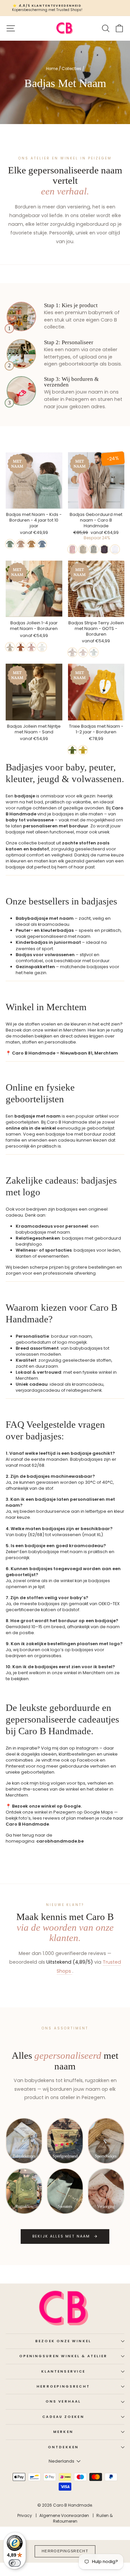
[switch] (15, 2563)
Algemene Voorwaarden (64, 2515)
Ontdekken (63, 2447)
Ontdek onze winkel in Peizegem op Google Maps (59, 1812)
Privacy (25, 2515)
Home (52, 69)
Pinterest (15, 1766)
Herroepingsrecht (63, 2386)
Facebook (88, 1760)
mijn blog (40, 1783)
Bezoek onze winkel (63, 2341)
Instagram (87, 1748)
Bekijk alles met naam (61, 2236)
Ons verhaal (63, 2401)
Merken (63, 2432)
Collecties (71, 69)
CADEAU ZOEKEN (63, 2417)
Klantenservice (63, 2371)
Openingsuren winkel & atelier (63, 2356)
